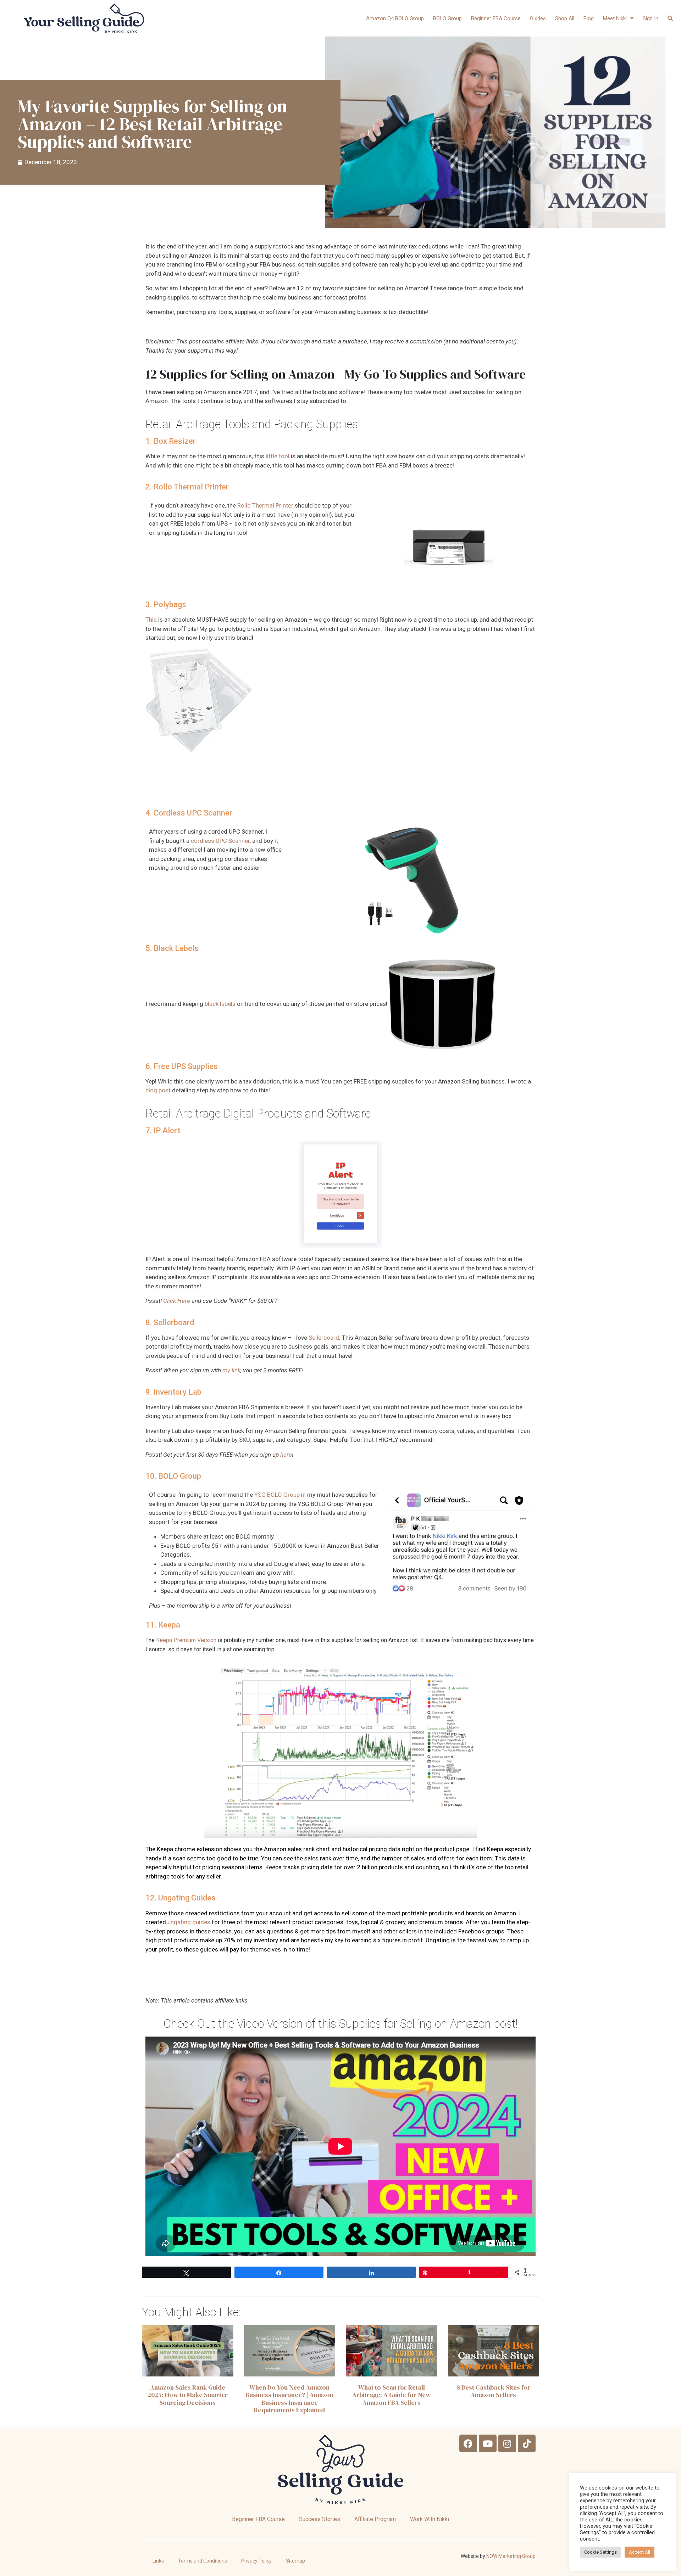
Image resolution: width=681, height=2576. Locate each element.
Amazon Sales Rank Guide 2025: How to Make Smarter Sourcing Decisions (188, 2395)
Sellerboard (324, 1338)
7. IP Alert (163, 1130)
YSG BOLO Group (277, 1495)
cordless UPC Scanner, (221, 841)
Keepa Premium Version (186, 1640)
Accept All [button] (640, 2552)
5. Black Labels (172, 948)
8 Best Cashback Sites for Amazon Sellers (493, 2391)
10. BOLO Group (173, 1476)
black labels (220, 1004)
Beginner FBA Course (496, 18)
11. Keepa (163, 1625)
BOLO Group (447, 18)
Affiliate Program (375, 2519)
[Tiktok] (527, 2443)
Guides (538, 18)
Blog (589, 18)
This (151, 620)
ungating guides (189, 1922)
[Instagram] (507, 2443)
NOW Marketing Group (511, 2556)
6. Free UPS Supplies (182, 1066)
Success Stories (320, 2519)
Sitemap (295, 2561)
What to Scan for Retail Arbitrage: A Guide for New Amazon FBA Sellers (391, 2395)
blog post (158, 1090)
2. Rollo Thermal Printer (187, 487)
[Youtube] (488, 2443)
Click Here (177, 1301)
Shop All (565, 18)
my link (231, 1370)
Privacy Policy (256, 2561)
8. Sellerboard (170, 1322)
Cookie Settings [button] (600, 2552)
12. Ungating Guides (181, 1898)
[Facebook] (468, 2443)
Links (158, 2561)
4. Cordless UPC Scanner (189, 813)
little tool (278, 456)
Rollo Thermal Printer (265, 505)
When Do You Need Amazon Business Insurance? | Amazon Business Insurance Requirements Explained (289, 2399)
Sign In (650, 18)
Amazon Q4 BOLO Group (395, 18)
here (286, 1455)
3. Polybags (166, 604)
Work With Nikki (430, 2519)
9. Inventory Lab (173, 1392)
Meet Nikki (615, 18)
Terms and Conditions (203, 2561)
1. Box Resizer (171, 441)
